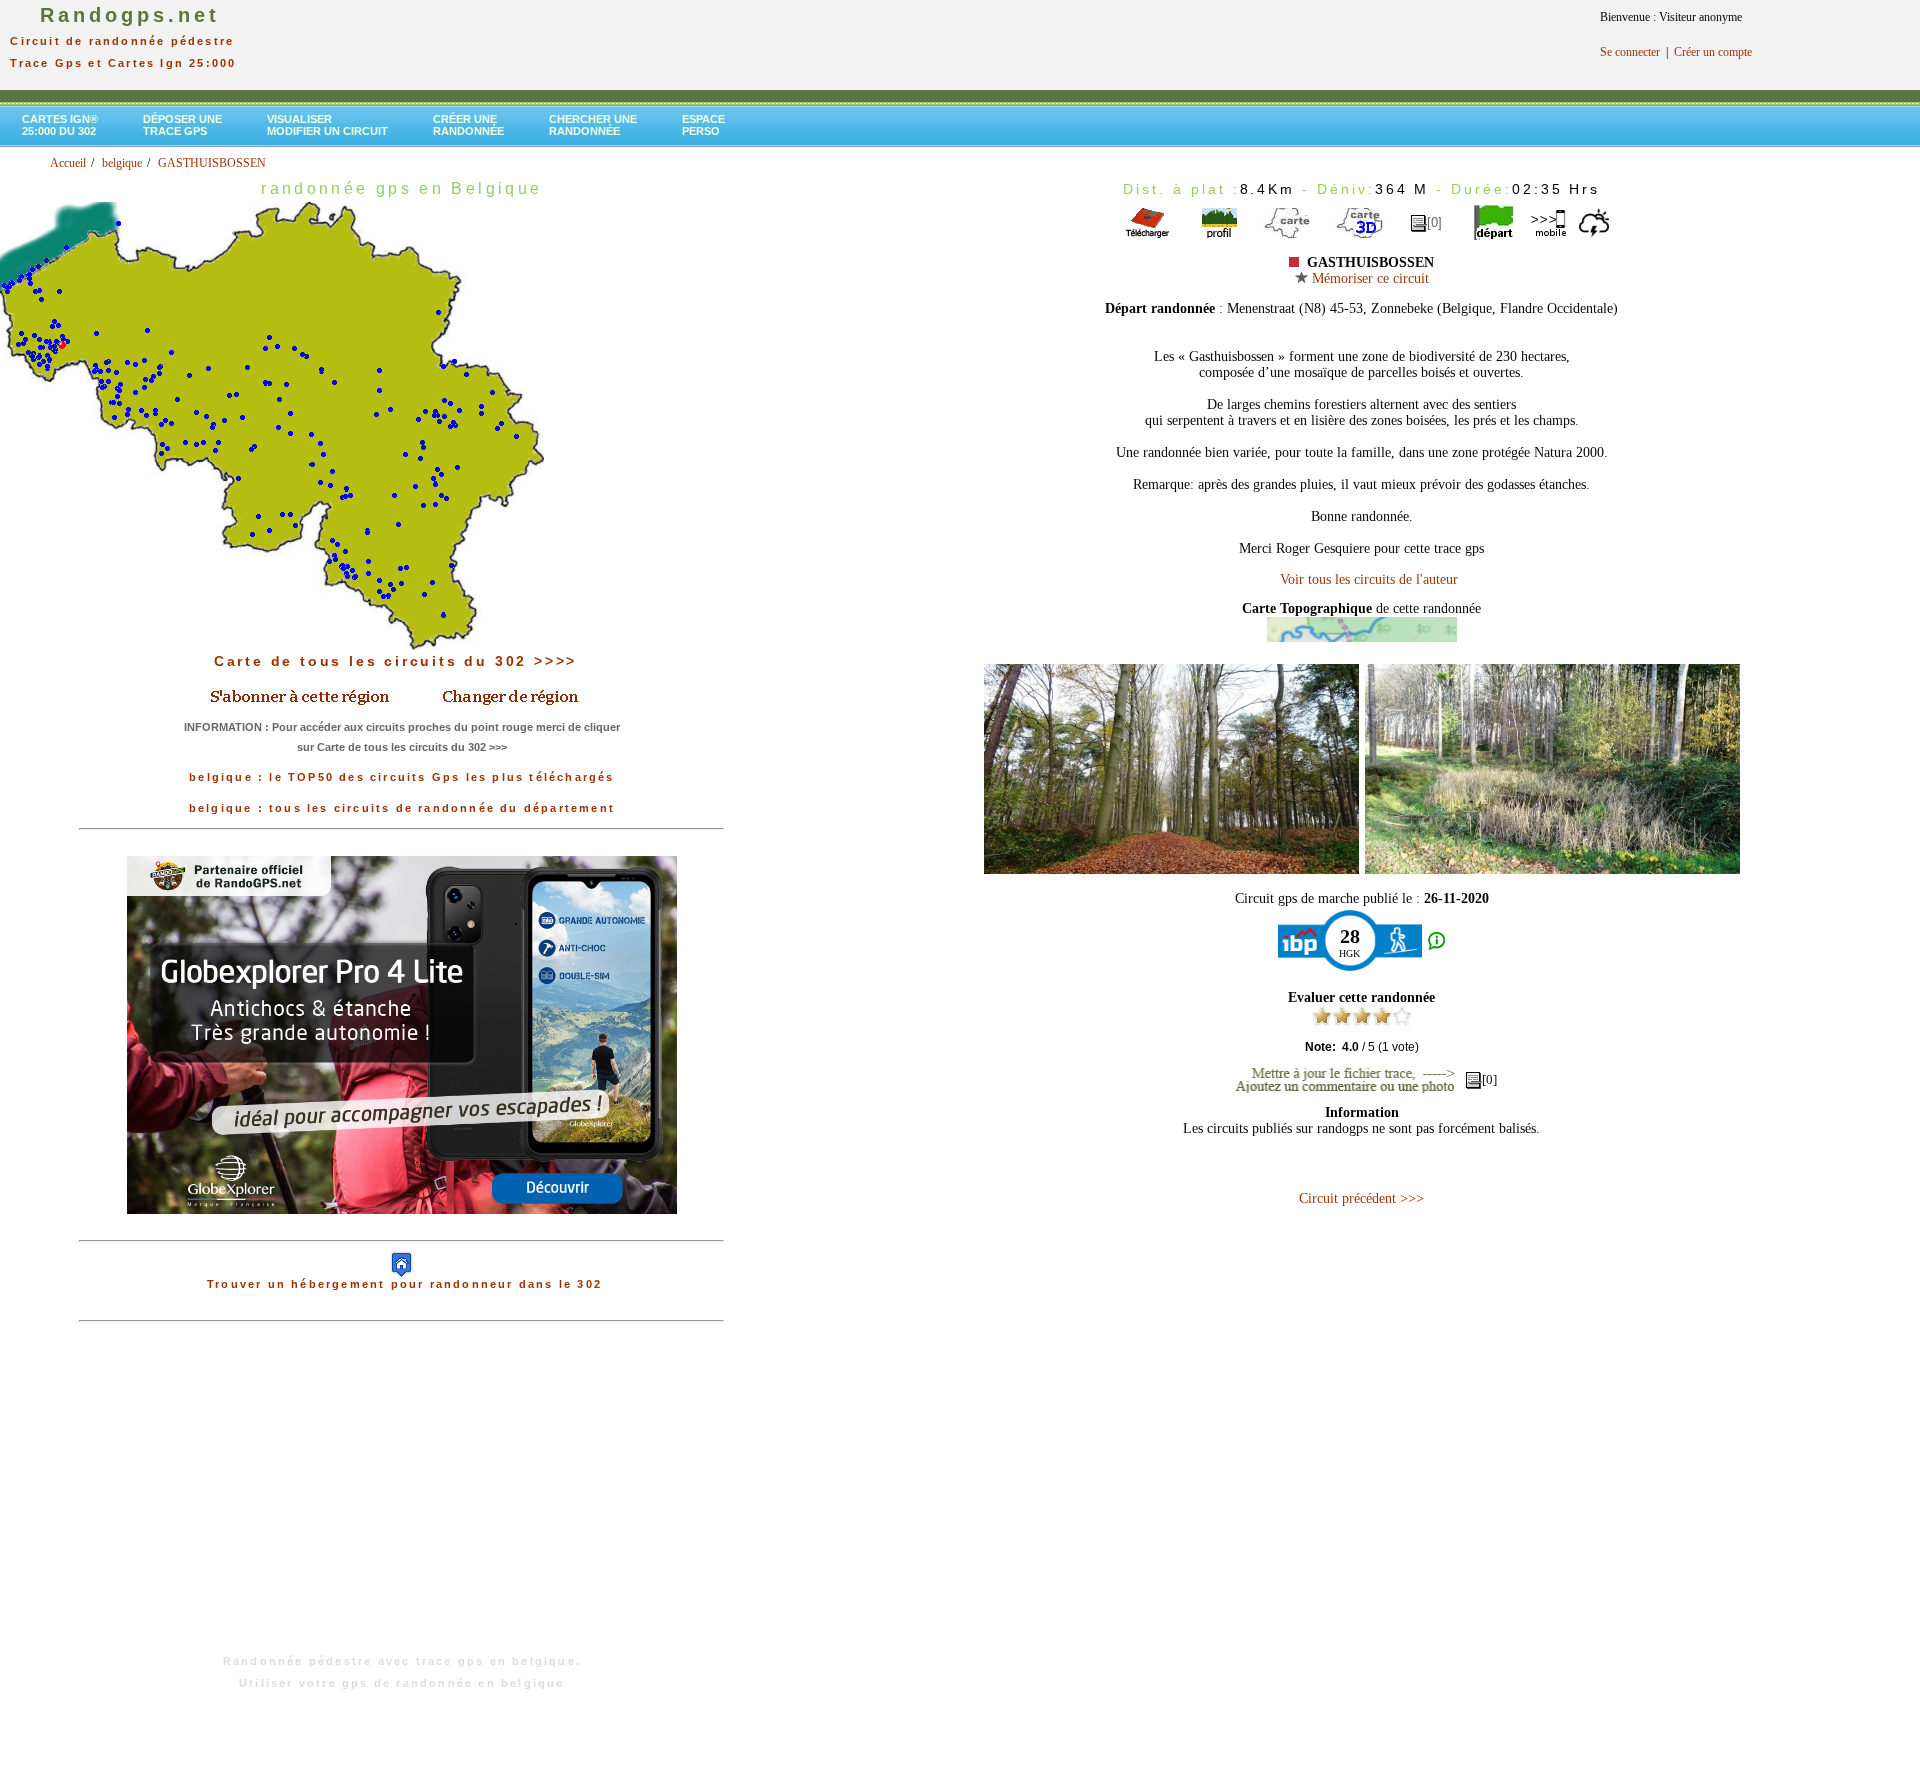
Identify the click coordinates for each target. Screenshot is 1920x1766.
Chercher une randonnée (593, 125)
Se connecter (1630, 52)
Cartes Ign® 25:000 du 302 (60, 125)
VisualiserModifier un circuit (327, 125)
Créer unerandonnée (468, 125)
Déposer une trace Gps (182, 125)
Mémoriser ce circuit (1368, 278)
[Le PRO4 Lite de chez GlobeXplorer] (402, 1230)
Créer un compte (1713, 52)
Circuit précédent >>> (1361, 1198)
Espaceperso (703, 125)
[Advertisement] (402, 1498)
